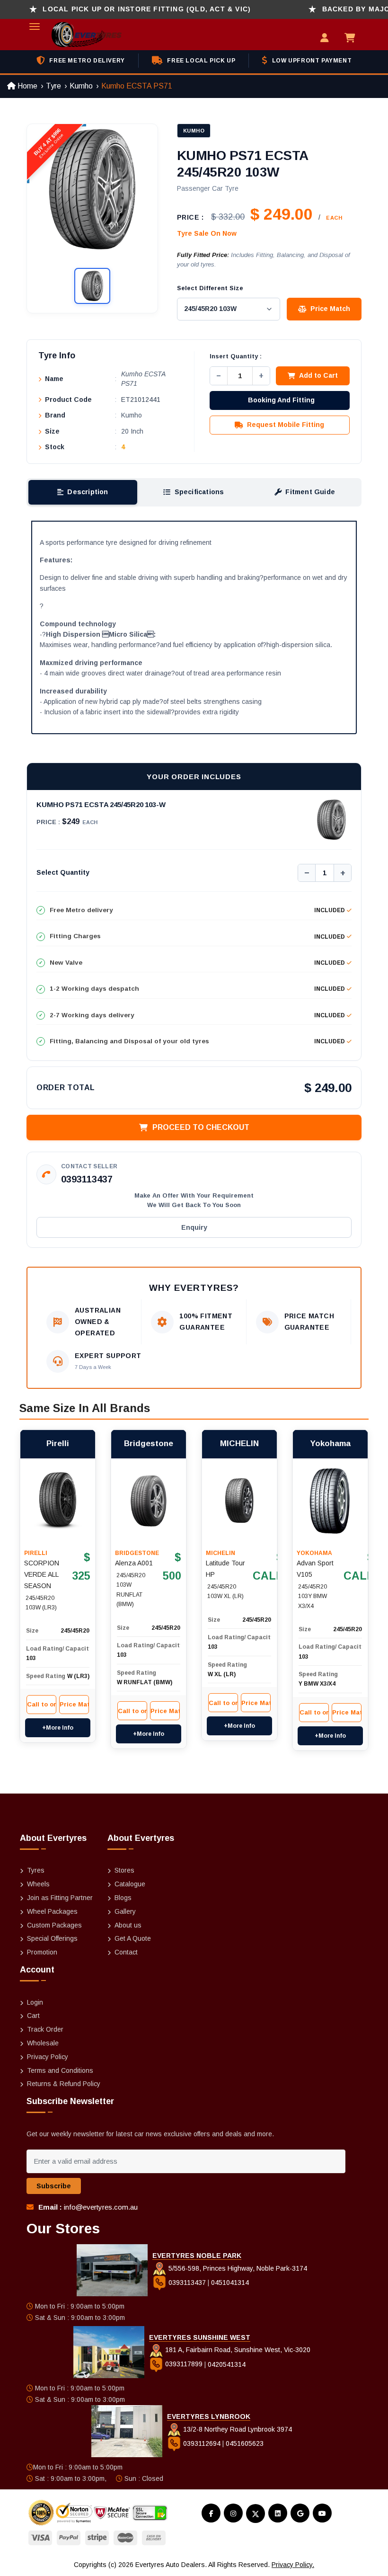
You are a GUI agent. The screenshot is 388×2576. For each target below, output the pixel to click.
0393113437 (87, 1179)
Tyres (36, 1870)
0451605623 (245, 2443)
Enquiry (194, 1227)
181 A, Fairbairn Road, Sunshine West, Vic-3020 (237, 2350)
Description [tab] (88, 492)
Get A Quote (133, 1938)
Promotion (42, 1952)
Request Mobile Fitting (286, 425)
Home (26, 86)
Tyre (53, 86)
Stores (124, 1870)
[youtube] (322, 2513)
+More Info (58, 1728)
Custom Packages (54, 1925)
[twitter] (256, 2514)
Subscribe (54, 2186)
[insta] (233, 2513)
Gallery (125, 1911)
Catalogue (130, 1884)
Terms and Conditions (60, 2070)
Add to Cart (318, 375)
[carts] (352, 39)
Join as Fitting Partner (60, 1898)
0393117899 (184, 2364)
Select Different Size (210, 288)
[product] (58, 1501)
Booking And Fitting (281, 400)
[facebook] (211, 2513)
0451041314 (230, 2283)
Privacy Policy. (293, 2565)
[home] (75, 35)
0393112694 (202, 2443)
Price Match (330, 309)
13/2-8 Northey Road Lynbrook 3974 (237, 2429)
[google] (300, 2513)
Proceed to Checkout (201, 1127)
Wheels (38, 1884)
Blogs (123, 1898)
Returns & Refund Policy (64, 2084)
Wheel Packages (52, 1911)
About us (128, 1925)
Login (35, 2002)
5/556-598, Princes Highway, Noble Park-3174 (237, 2268)
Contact (126, 1952)
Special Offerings (52, 1938)
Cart (33, 2016)
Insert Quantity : (236, 356)
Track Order (45, 2029)
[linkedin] (278, 2513)
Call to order (42, 1704)
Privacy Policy (48, 2057)
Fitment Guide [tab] (310, 492)
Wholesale (43, 2043)
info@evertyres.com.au (101, 2207)
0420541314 (227, 2364)
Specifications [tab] (199, 492)
